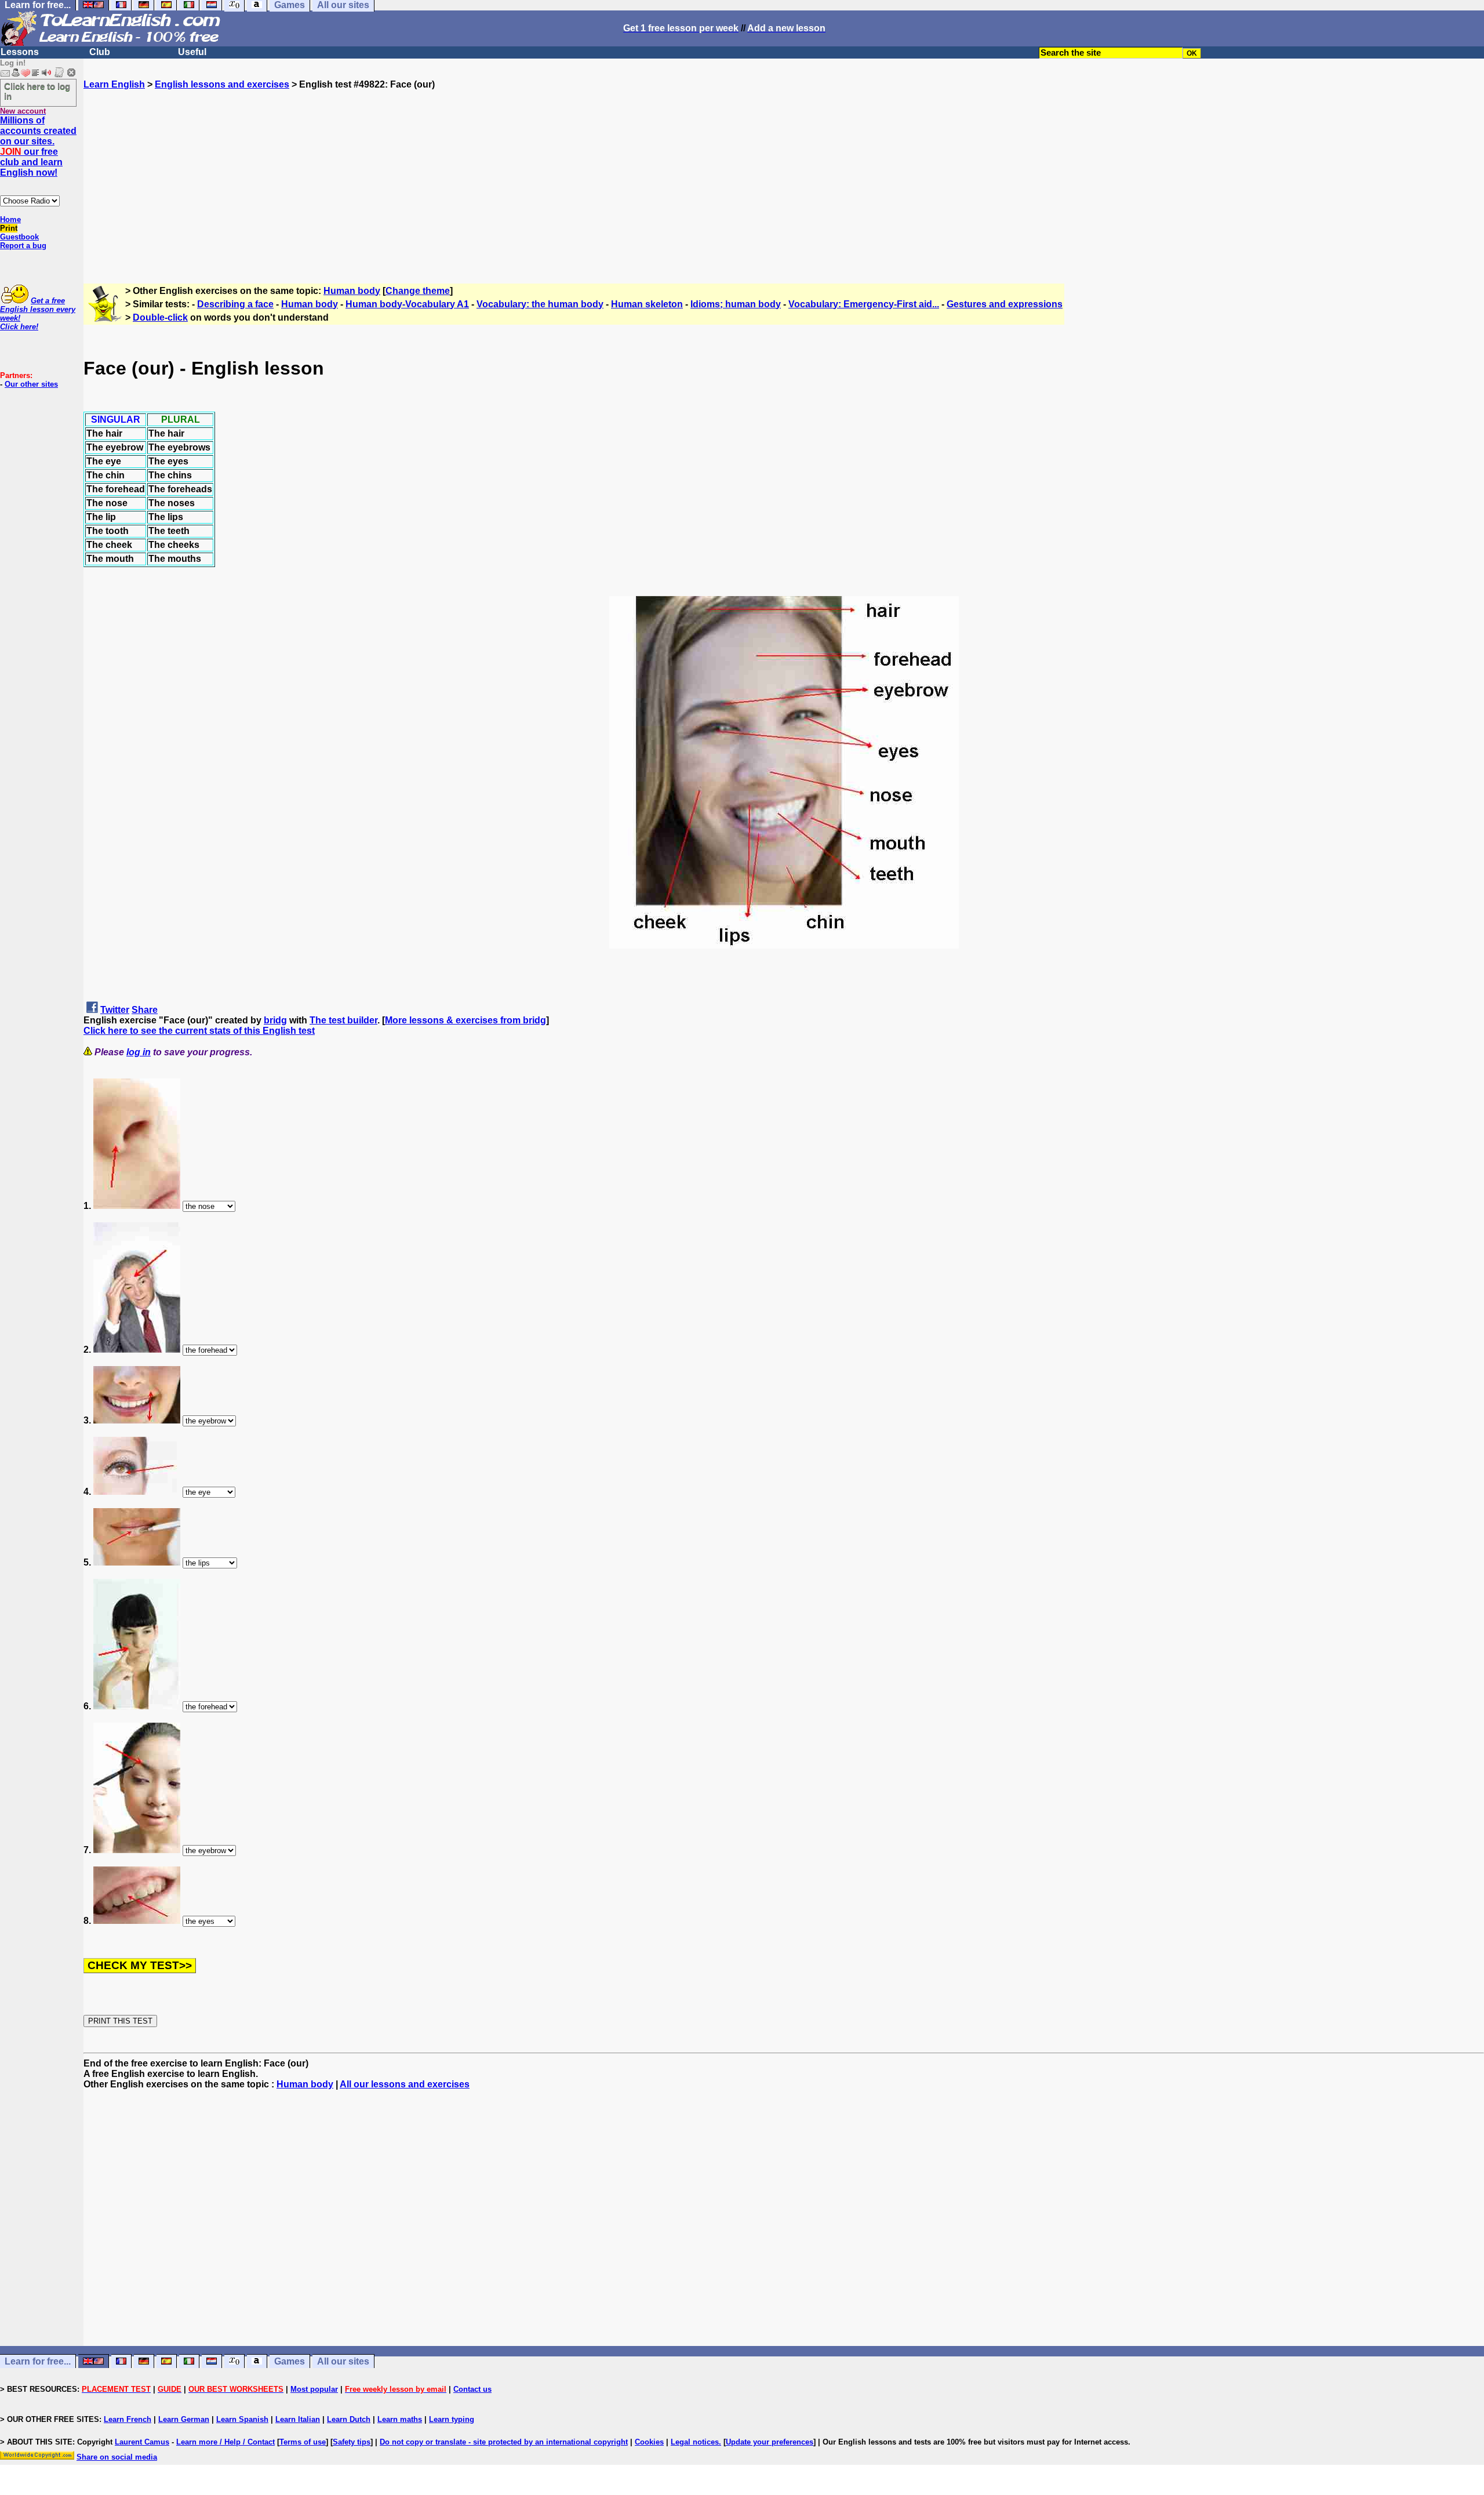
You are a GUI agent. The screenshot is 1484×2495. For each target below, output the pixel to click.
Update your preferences (770, 2442)
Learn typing (452, 2419)
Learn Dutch (349, 2419)
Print (9, 228)
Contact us (472, 2389)
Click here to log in (37, 91)
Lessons (20, 52)
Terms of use (303, 2442)
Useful (192, 52)
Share (145, 1010)
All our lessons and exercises (405, 2084)
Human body (352, 291)
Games (290, 2361)
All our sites (343, 2361)
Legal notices (695, 2442)
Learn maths (400, 2419)
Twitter (115, 1010)
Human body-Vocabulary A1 (407, 304)
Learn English (114, 84)
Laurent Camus (142, 2442)
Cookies (649, 2442)
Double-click (160, 317)
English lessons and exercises (222, 84)
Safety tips (352, 2442)
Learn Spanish (242, 2419)
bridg (275, 1020)
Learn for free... (38, 2361)
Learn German (184, 2419)
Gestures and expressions (1005, 304)
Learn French (128, 2419)
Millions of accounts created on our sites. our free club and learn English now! (38, 146)
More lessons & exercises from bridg (465, 1020)
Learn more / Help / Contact (225, 2442)
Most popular (314, 2389)
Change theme (418, 291)
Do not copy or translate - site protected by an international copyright (504, 2442)
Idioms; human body (736, 304)
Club (100, 52)
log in (139, 1052)
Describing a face (235, 304)
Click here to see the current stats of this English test (199, 1031)
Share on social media (117, 2457)
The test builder (343, 1020)
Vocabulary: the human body (540, 304)
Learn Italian (298, 2419)
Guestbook (19, 237)
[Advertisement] (784, 171)
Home (10, 219)
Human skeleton (647, 304)
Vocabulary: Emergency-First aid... (864, 304)
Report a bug (23, 246)
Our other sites (31, 384)
